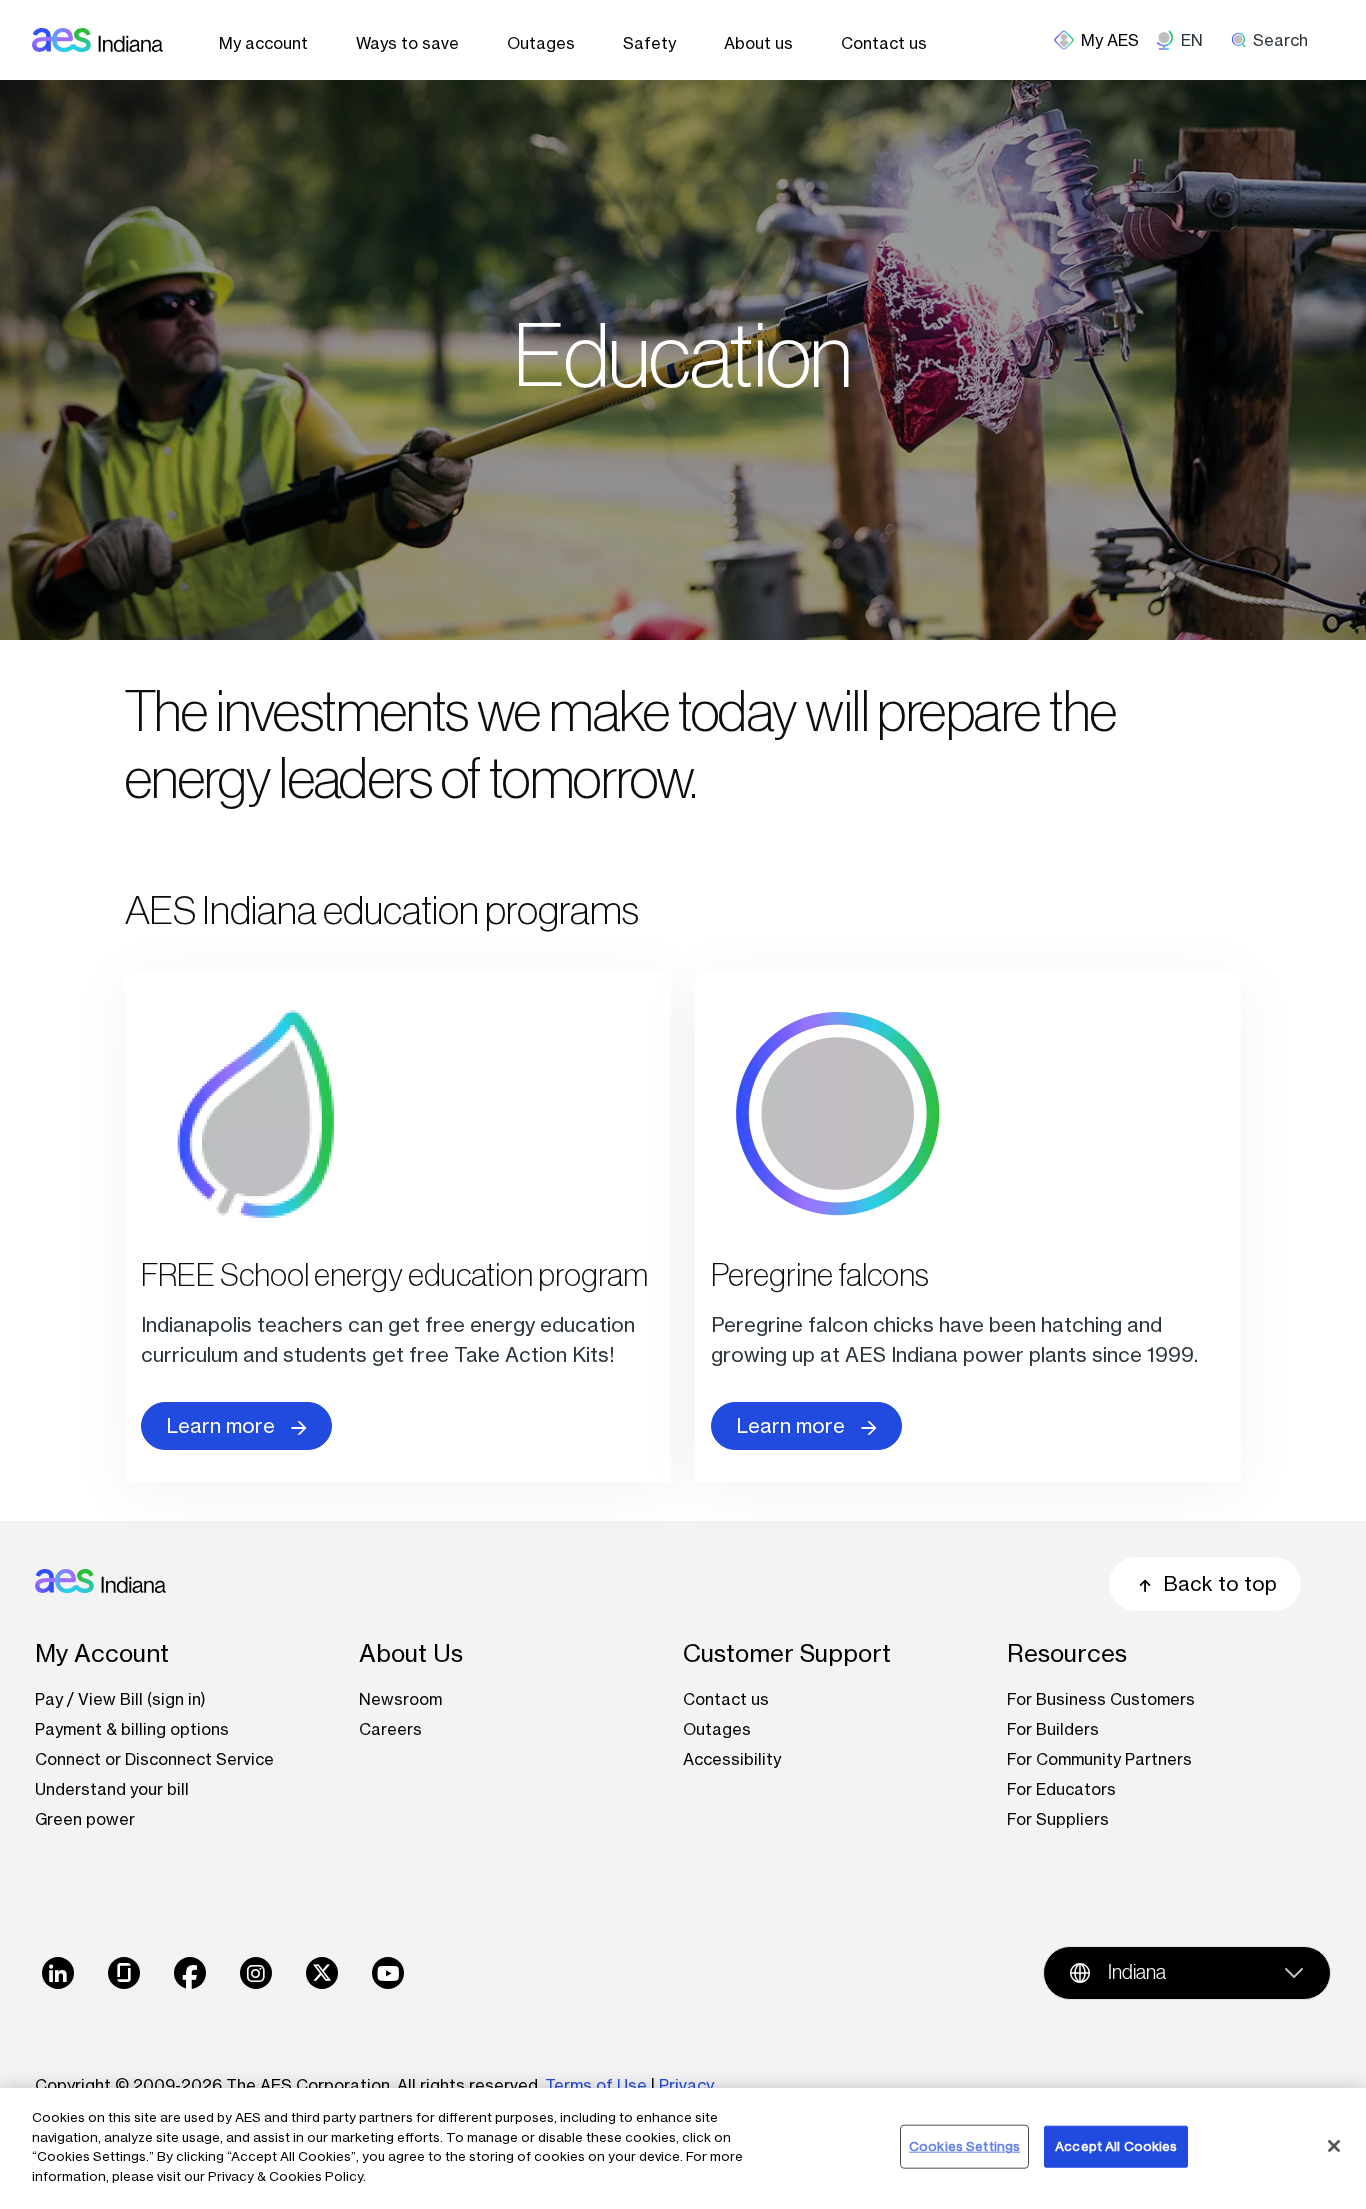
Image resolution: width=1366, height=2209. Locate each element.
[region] (683, 2148)
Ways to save (407, 43)
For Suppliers (1058, 1819)
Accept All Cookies (1116, 2146)
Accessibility (732, 1759)
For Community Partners (1099, 1759)
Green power (85, 1819)
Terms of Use (596, 2085)
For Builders (1053, 1729)
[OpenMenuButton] (1104, 40)
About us (758, 43)
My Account (102, 1653)
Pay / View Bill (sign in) (120, 1699)
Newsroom (400, 1699)
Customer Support (787, 1653)
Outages (541, 43)
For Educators (1061, 1789)
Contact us (884, 43)
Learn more (220, 1425)
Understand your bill (112, 1789)
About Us (411, 1653)
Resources (1067, 1653)
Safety (649, 43)
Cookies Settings (964, 2146)
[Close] (1334, 2146)
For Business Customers (1101, 1699)
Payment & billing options (132, 1729)
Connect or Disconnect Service (154, 1759)
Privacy (688, 2085)
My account (263, 43)
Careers (390, 1729)
